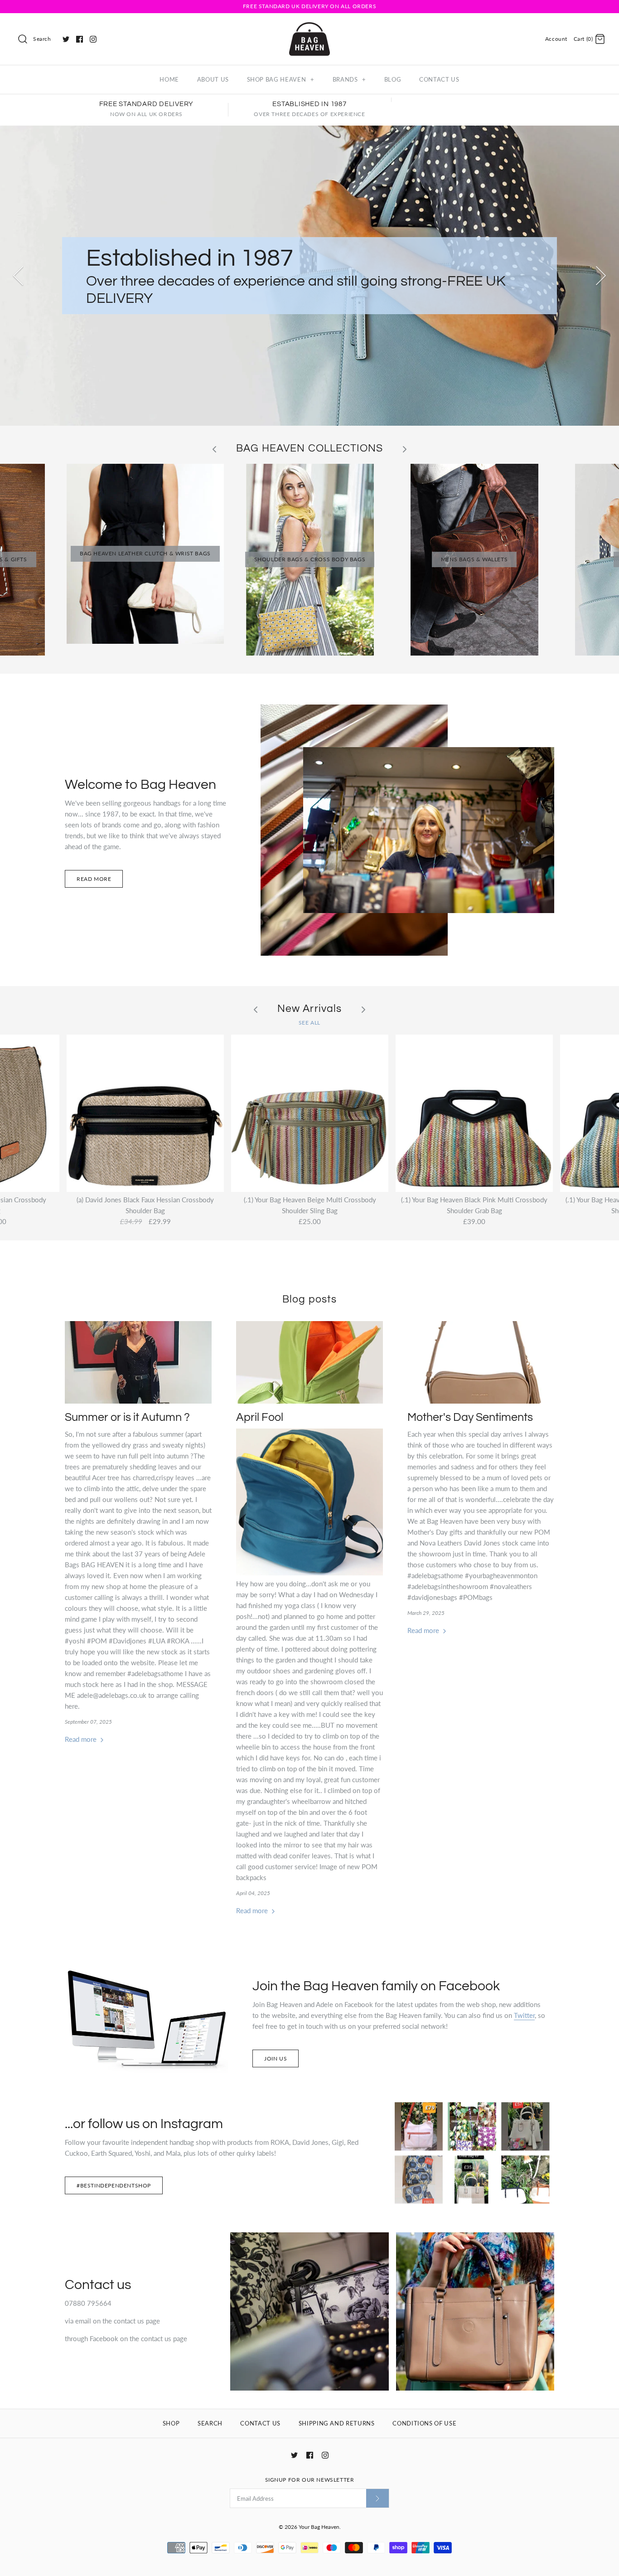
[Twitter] (66, 39)
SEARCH (210, 2423)
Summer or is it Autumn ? (127, 1417)
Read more (94, 879)
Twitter (524, 2015)
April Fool (260, 1417)
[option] (309, 276)
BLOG (393, 79)
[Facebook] (80, 39)
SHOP (171, 2423)
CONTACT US (439, 79)
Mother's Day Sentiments (470, 1417)
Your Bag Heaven (319, 2527)
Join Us (276, 2058)
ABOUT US (213, 79)
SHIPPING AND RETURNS (337, 2423)
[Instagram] (93, 39)
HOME (169, 79)
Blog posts (309, 1300)
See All (309, 1023)
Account (556, 39)
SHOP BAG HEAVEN (281, 79)
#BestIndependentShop (114, 2185)
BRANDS (349, 79)
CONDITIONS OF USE (424, 2423)
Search (42, 39)
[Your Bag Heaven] (309, 28)
